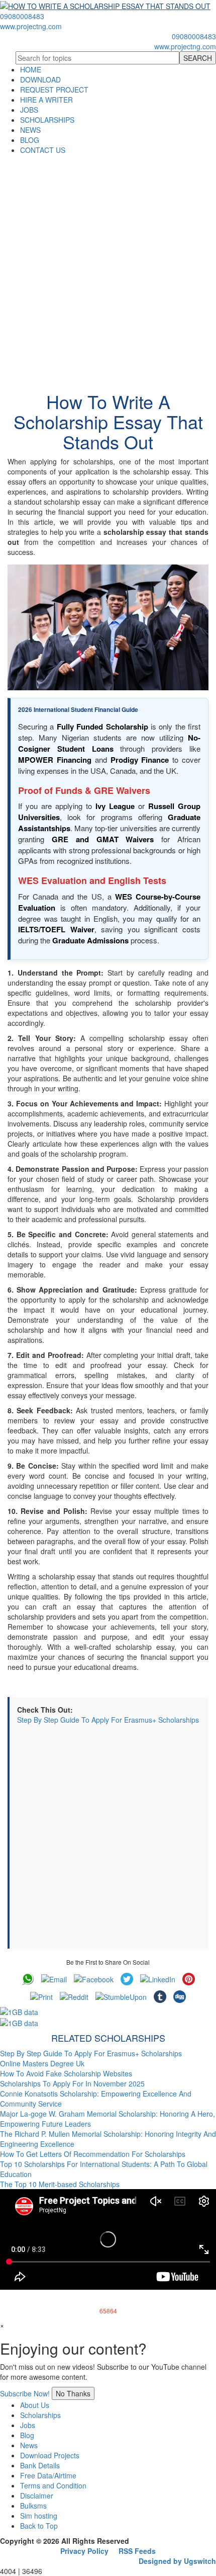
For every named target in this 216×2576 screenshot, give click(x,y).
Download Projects (50, 2455)
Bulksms (33, 2506)
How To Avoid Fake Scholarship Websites (66, 2073)
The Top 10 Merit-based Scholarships (60, 2184)
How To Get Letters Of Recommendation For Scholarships (93, 2154)
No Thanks (73, 2393)
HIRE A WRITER (46, 100)
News (29, 2445)
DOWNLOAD (40, 79)
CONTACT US (43, 150)
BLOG (30, 140)
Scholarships (40, 2415)
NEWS (30, 130)
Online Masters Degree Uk (42, 2063)
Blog (27, 2435)
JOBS (29, 110)
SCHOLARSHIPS (47, 120)
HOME (31, 69)
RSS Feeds (137, 2551)
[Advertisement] (108, 268)
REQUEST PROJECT (54, 90)
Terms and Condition (53, 2485)
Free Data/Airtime (48, 2475)
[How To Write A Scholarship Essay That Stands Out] (108, 627)
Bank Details (40, 2465)
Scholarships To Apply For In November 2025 (72, 2083)
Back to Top (39, 2526)
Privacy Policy (84, 2551)
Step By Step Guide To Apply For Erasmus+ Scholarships (108, 1720)
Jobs (28, 2425)
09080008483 (22, 16)
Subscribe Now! (25, 2393)
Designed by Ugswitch (177, 2561)
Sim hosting (39, 2516)
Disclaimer (37, 2495)
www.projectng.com (31, 26)
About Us (35, 2405)
